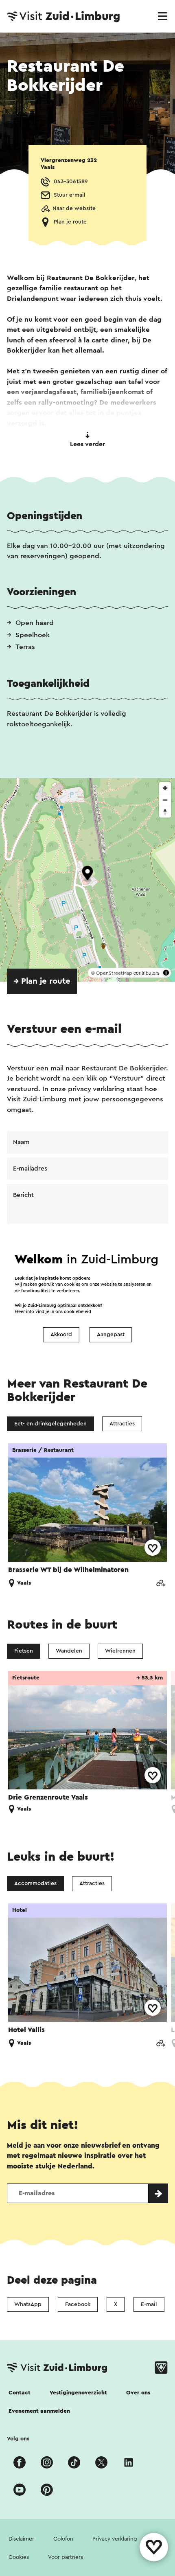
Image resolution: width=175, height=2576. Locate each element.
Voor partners (66, 2557)
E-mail (149, 2304)
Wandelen (69, 1651)
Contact (20, 2393)
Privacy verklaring (115, 2539)
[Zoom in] (165, 788)
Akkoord (61, 1335)
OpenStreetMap (114, 973)
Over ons (138, 2393)
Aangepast (111, 1335)
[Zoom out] (165, 800)
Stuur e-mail (70, 195)
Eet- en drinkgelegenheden (50, 1424)
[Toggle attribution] (166, 973)
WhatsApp (28, 2304)
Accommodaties (35, 1883)
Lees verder (87, 444)
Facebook (78, 2304)
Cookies (19, 2557)
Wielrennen (120, 1651)
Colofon (63, 2539)
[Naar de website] (160, 1584)
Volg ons (18, 2439)
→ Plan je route (42, 981)
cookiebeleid (78, 1312)
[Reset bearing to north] (165, 812)
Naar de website (74, 208)
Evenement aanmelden (39, 2411)
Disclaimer (21, 2539)
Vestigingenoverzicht (78, 2393)
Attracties (122, 1424)
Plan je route (70, 222)
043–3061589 (71, 182)
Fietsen (24, 1651)
